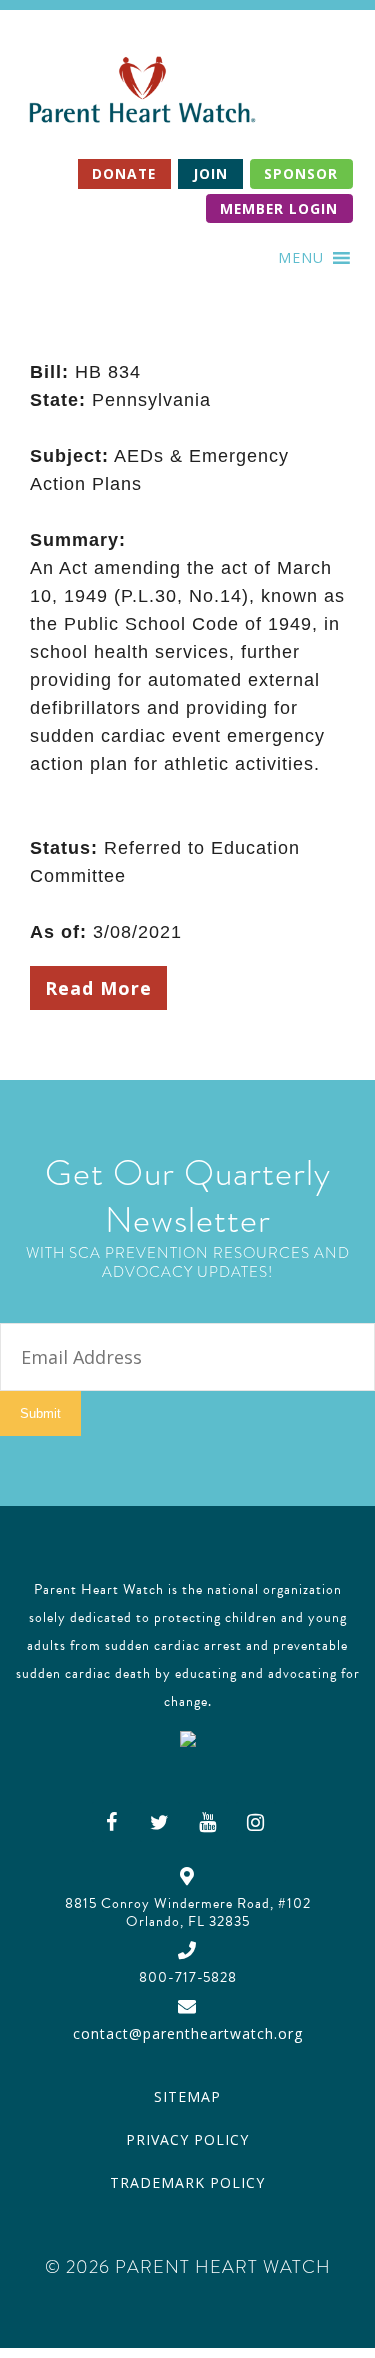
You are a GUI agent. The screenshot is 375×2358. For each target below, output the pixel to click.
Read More (98, 988)
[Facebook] (112, 1822)
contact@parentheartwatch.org (188, 2033)
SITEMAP (187, 2096)
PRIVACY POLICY (187, 2139)
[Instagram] (256, 1822)
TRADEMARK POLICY (187, 2182)
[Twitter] (160, 1822)
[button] (301, 258)
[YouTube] (208, 1822)
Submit (40, 1413)
